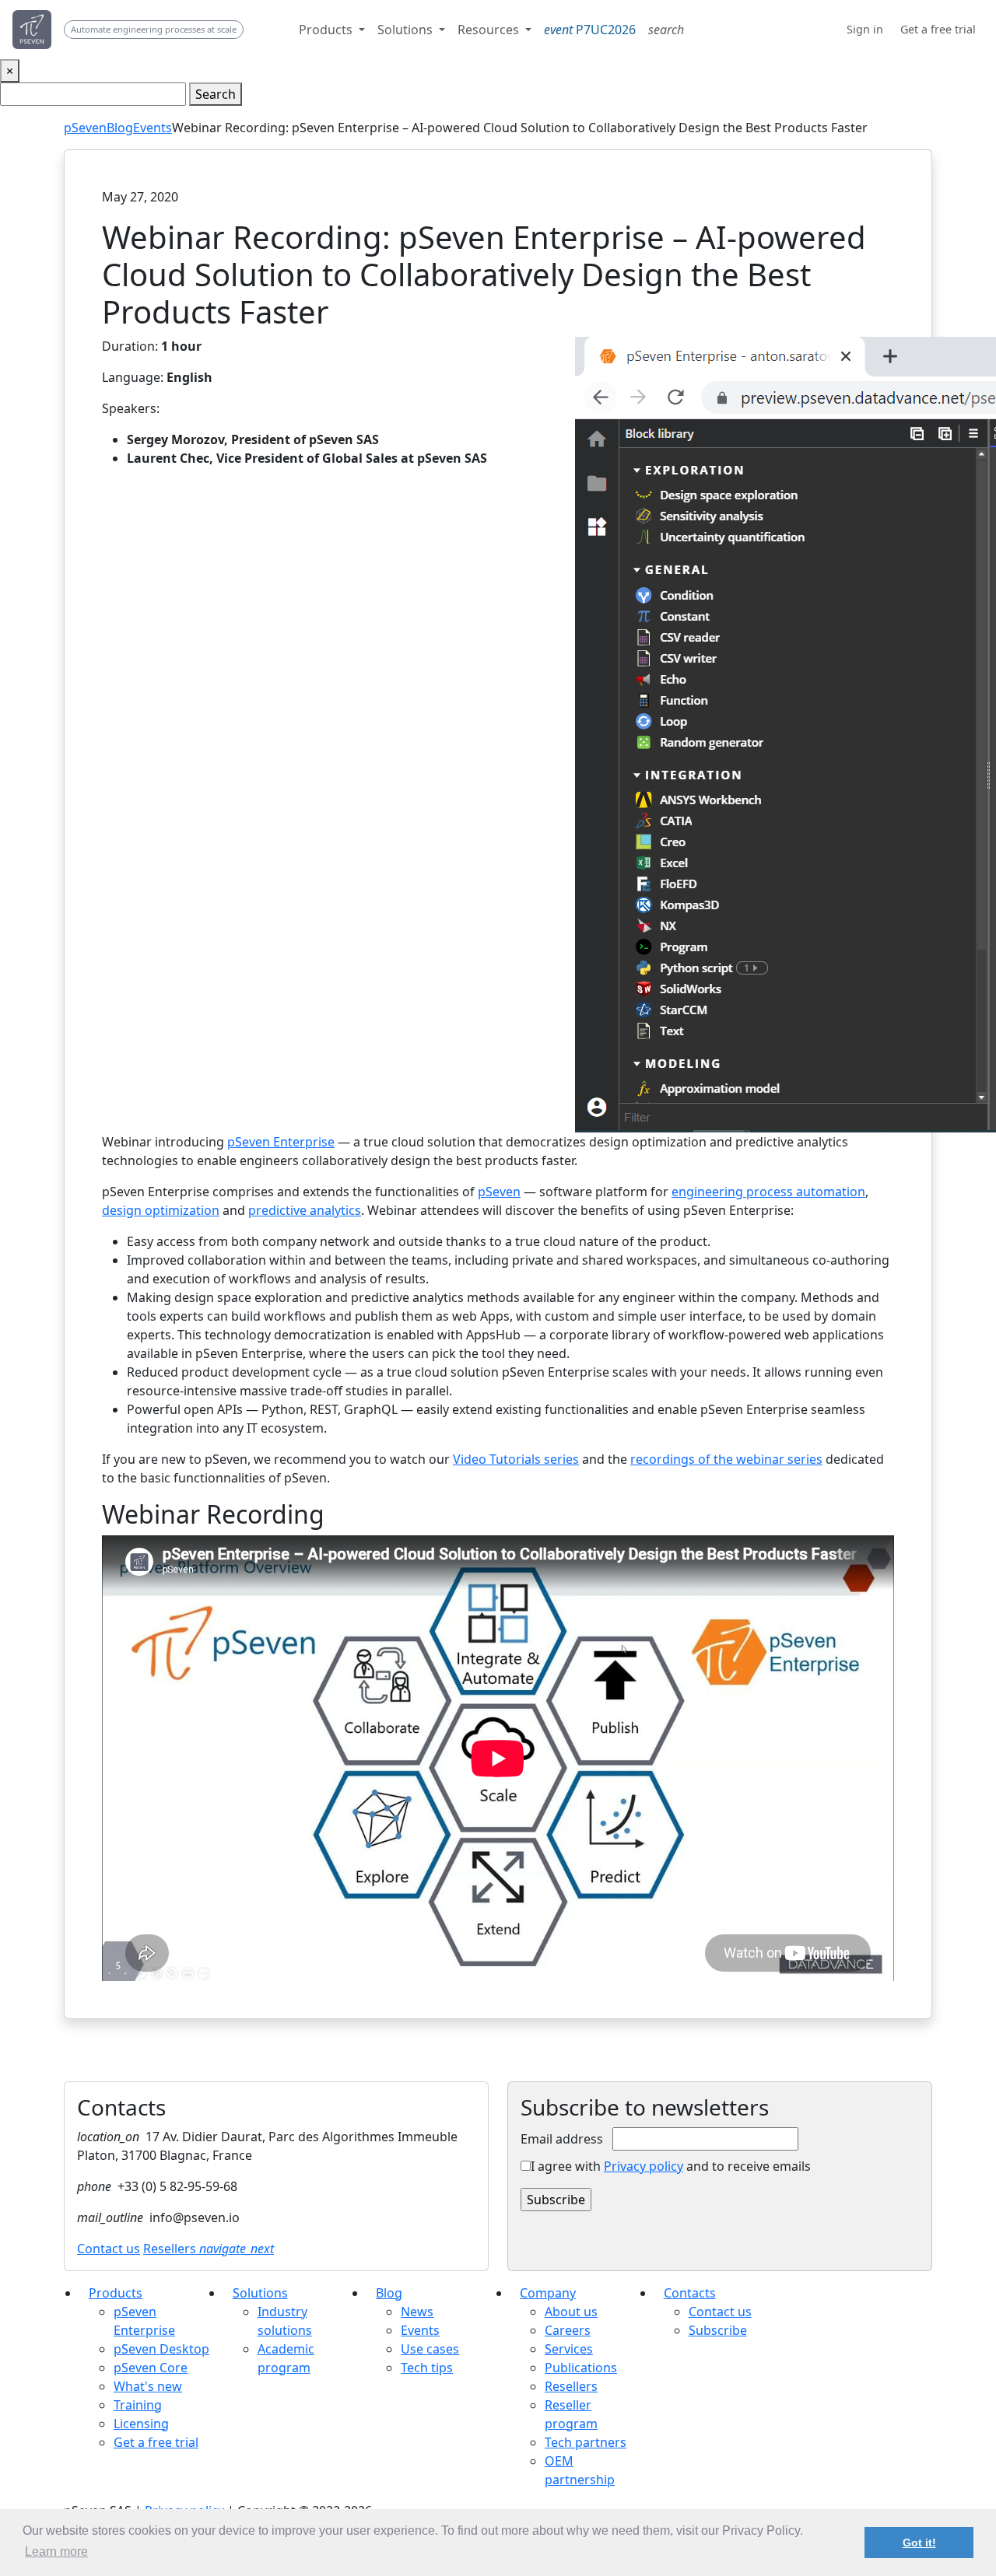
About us (571, 2312)
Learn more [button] (56, 2551)
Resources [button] (490, 30)
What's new (148, 2386)
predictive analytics (305, 1210)
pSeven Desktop (161, 2349)
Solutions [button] (407, 30)
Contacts (690, 2293)
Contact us (109, 2249)
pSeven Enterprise (281, 1142)
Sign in (865, 29)
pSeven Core (151, 2368)
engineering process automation (768, 1192)
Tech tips (427, 2368)
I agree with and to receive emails (671, 2166)
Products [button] (327, 30)
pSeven (85, 128)
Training (138, 2405)
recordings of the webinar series (726, 1459)
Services (569, 2349)
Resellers (209, 2249)
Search (216, 94)
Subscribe (718, 2330)
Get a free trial (156, 2442)
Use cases (430, 2349)
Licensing (141, 2424)
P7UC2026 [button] (590, 30)
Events (153, 128)
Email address (562, 2139)
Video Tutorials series (516, 1459)
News (417, 2312)
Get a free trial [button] (938, 29)
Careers (568, 2330)
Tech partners (586, 2442)
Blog (120, 128)
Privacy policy (644, 2166)
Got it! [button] (919, 2543)
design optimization (161, 1210)
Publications (581, 2368)
